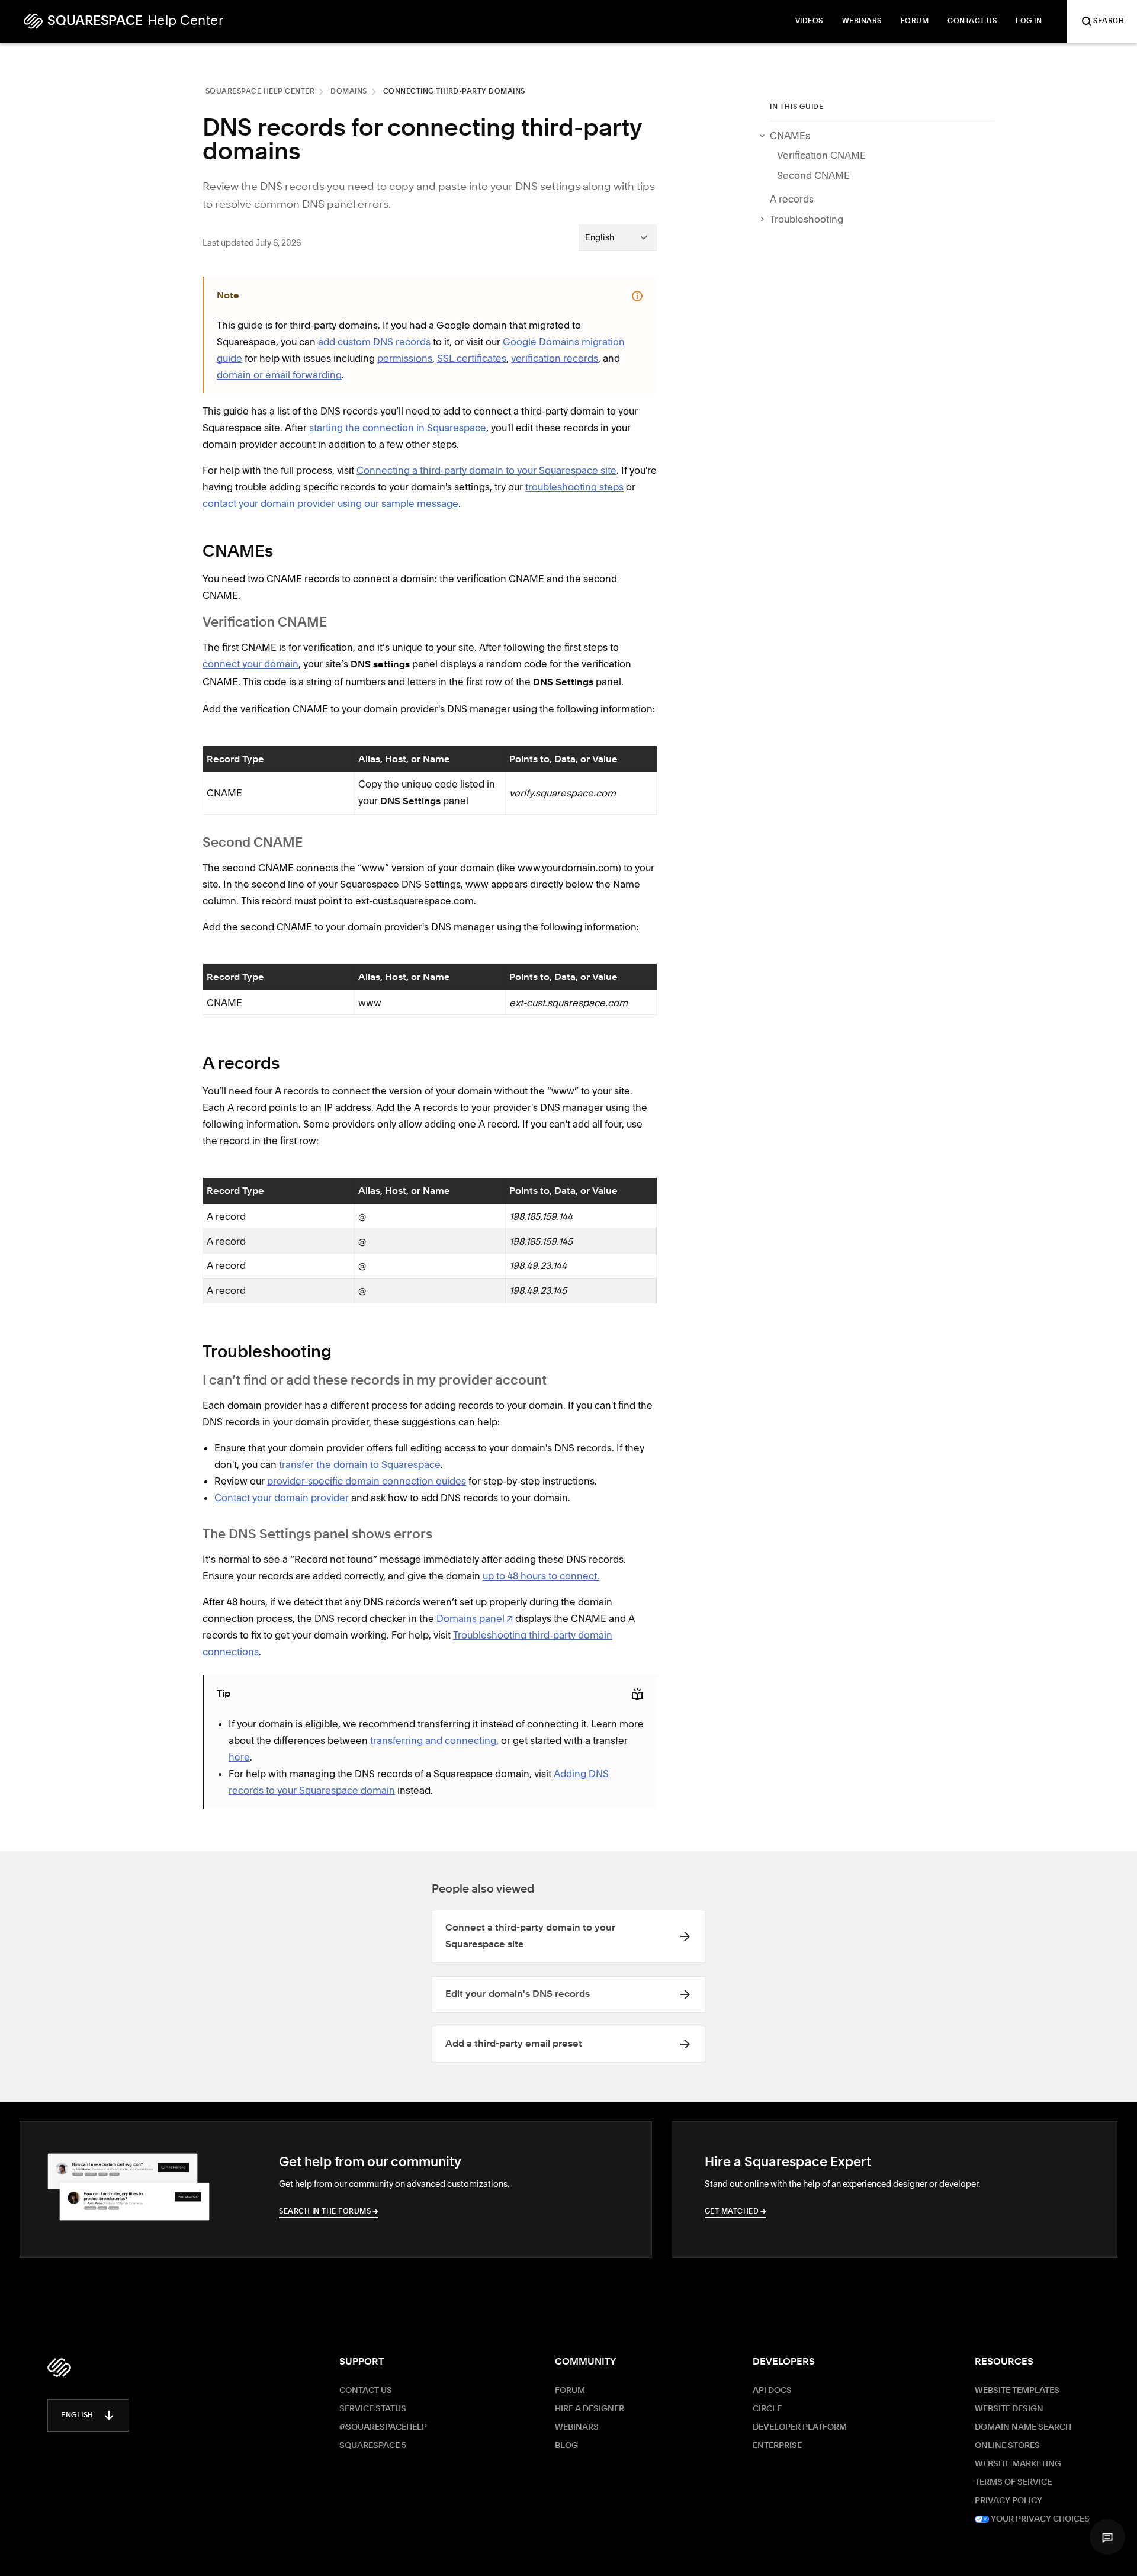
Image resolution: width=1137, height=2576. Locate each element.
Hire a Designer (590, 2409)
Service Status (373, 2409)
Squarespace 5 (373, 2446)
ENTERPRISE (777, 2446)
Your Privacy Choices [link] (1039, 2519)
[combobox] (618, 237)
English (77, 2416)
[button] (1107, 2537)
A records (792, 199)
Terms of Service (1013, 2482)
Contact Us (366, 2391)
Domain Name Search (1023, 2427)
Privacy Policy (1008, 2501)
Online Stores (1007, 2446)
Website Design (1009, 2409)
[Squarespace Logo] (59, 2368)
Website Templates (1017, 2391)
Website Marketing (1018, 2464)
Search (1109, 21)
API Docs (772, 2391)
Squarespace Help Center (260, 92)
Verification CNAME (821, 155)
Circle (767, 2409)
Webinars (577, 2427)
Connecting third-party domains (454, 92)
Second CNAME (813, 175)
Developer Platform (800, 2427)
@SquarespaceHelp (383, 2427)
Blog (566, 2446)
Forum (570, 2391)
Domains (349, 92)
